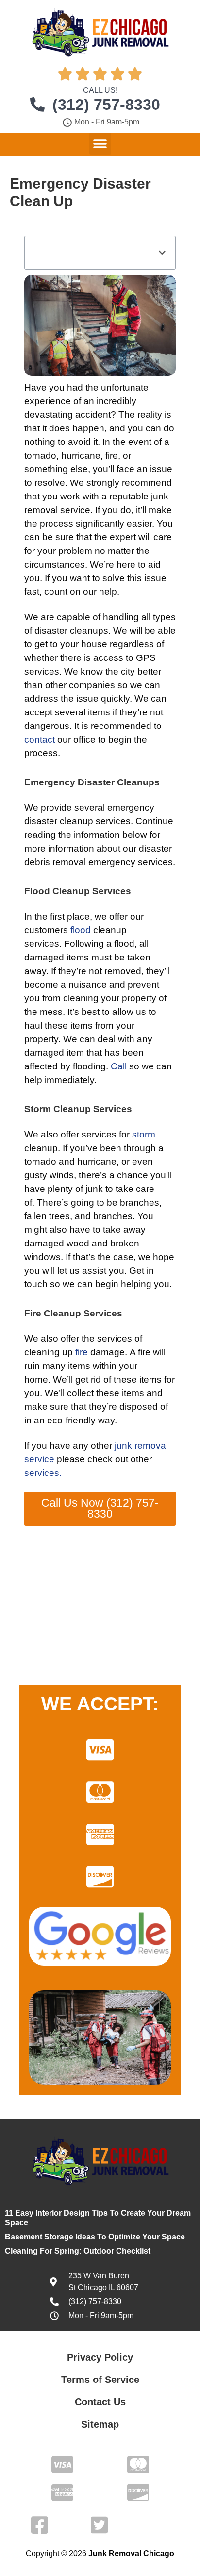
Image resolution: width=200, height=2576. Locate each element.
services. (43, 1473)
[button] (100, 144)
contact (40, 739)
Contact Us (100, 2402)
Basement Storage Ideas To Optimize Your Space (95, 2237)
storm (144, 1134)
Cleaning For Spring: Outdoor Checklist (78, 2251)
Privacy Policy (100, 2357)
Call (119, 1066)
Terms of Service (100, 2380)
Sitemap (100, 2424)
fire (82, 1352)
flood (81, 930)
